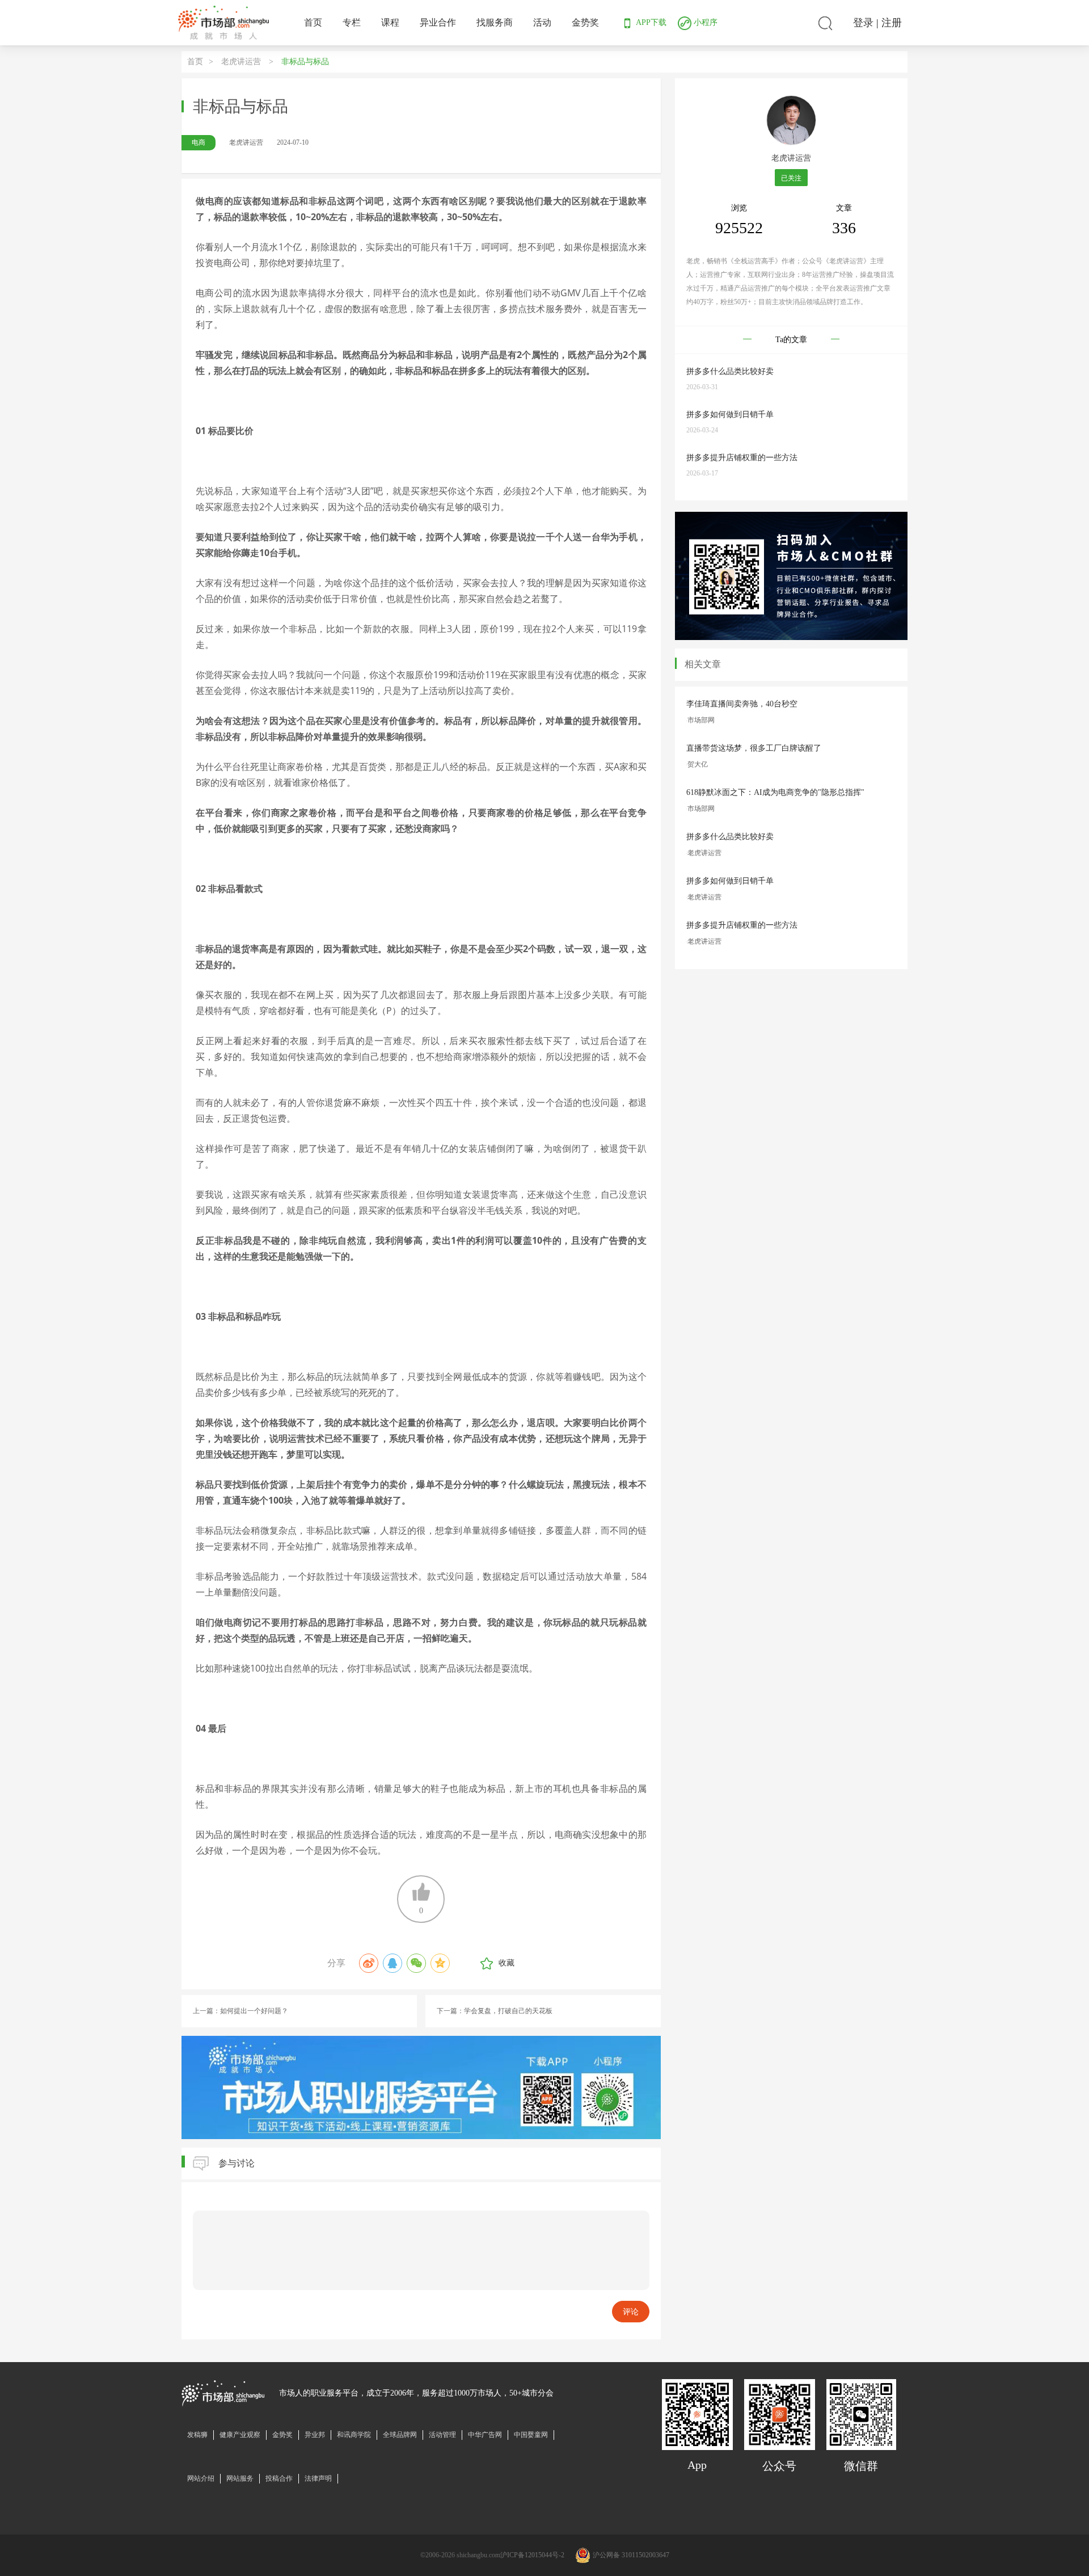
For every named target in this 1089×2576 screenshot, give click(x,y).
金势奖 (585, 22)
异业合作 (438, 22)
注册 (892, 23)
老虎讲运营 (242, 62)
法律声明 (318, 2478)
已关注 (791, 178)
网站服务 (240, 2478)
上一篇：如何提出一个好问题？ (240, 2011)
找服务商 (495, 22)
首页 (313, 22)
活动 (542, 22)
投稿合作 (279, 2478)
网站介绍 (201, 2478)
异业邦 (315, 2435)
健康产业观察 (240, 2435)
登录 (863, 23)
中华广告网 (485, 2435)
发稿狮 (197, 2435)
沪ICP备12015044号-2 (532, 2555)
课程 (390, 22)
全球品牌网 (400, 2435)
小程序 (704, 22)
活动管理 (442, 2435)
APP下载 (650, 22)
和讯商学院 (354, 2435)
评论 (631, 2312)
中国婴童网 (531, 2435)
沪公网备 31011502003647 (631, 2555)
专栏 (352, 22)
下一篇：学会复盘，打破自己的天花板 (495, 2011)
